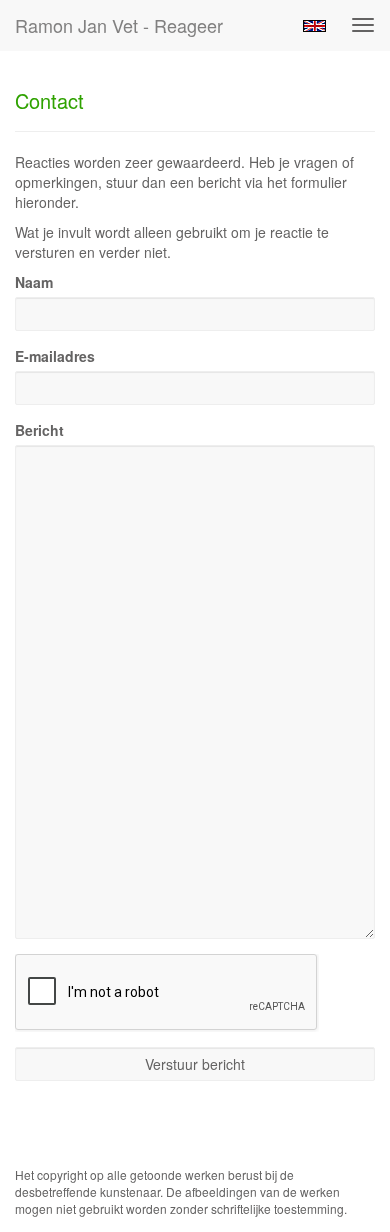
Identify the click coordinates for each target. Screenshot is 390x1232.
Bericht (39, 430)
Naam (34, 282)
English (314, 26)
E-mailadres (55, 356)
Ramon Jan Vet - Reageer (119, 25)
